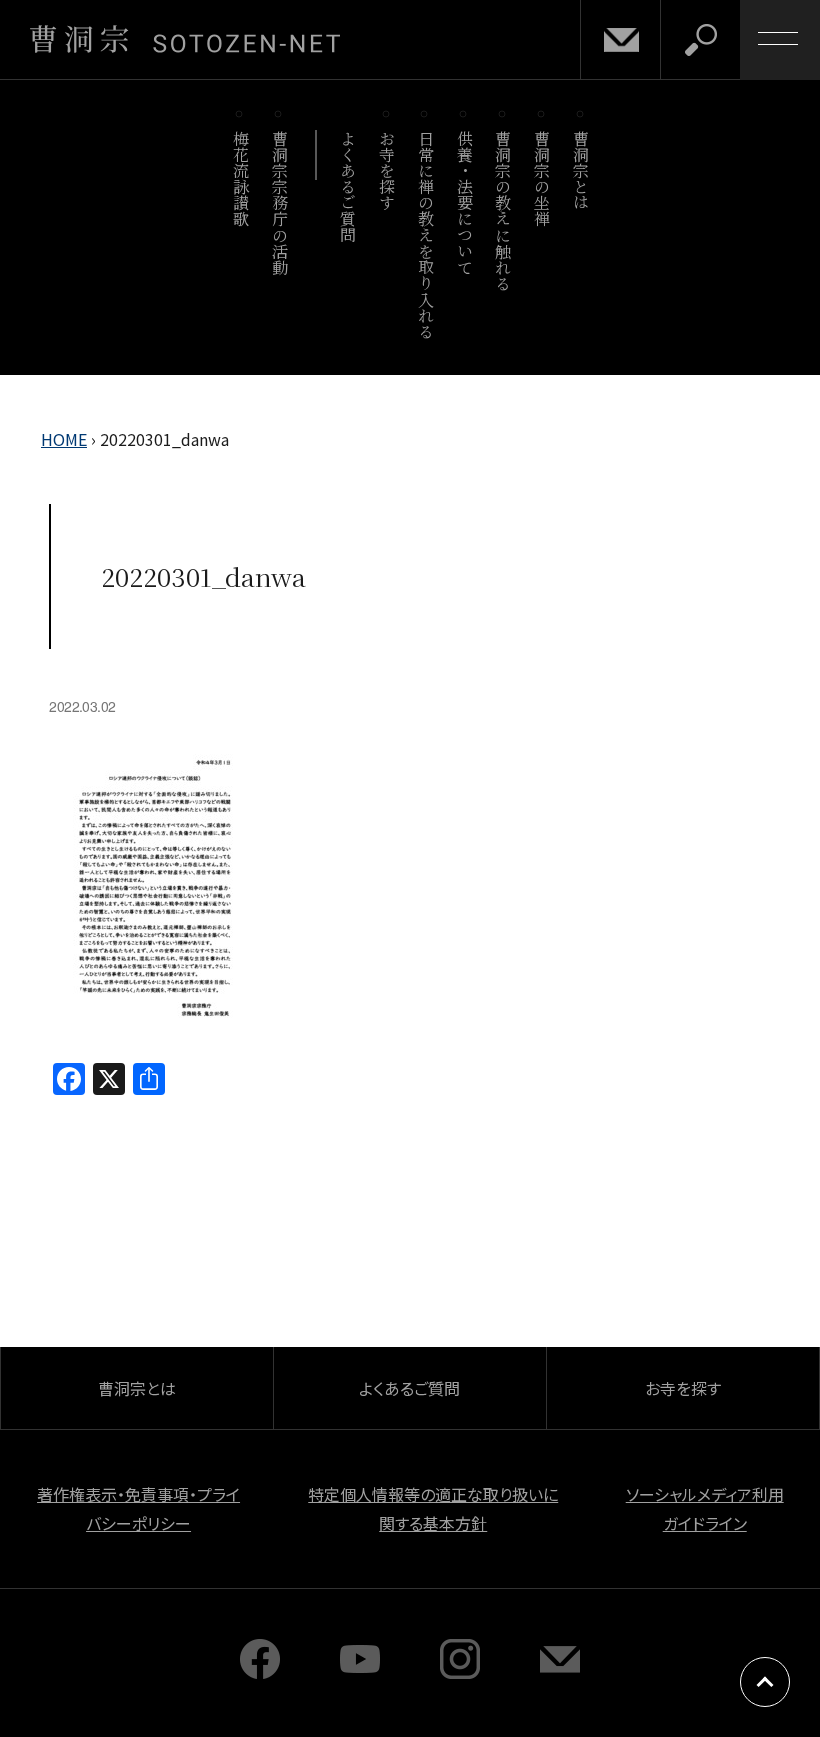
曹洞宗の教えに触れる (503, 210)
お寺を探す (387, 170)
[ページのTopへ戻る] (765, 1682)
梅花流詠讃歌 (240, 178)
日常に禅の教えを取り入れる (425, 234)
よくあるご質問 (348, 186)
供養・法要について (464, 202)
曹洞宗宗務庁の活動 (279, 202)
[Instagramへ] (460, 1672)
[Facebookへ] (260, 1672)
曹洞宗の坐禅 (542, 178)
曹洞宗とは (581, 170)
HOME (64, 439)
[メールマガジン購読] (560, 1672)
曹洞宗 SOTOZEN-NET (185, 39)
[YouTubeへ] (360, 1672)
